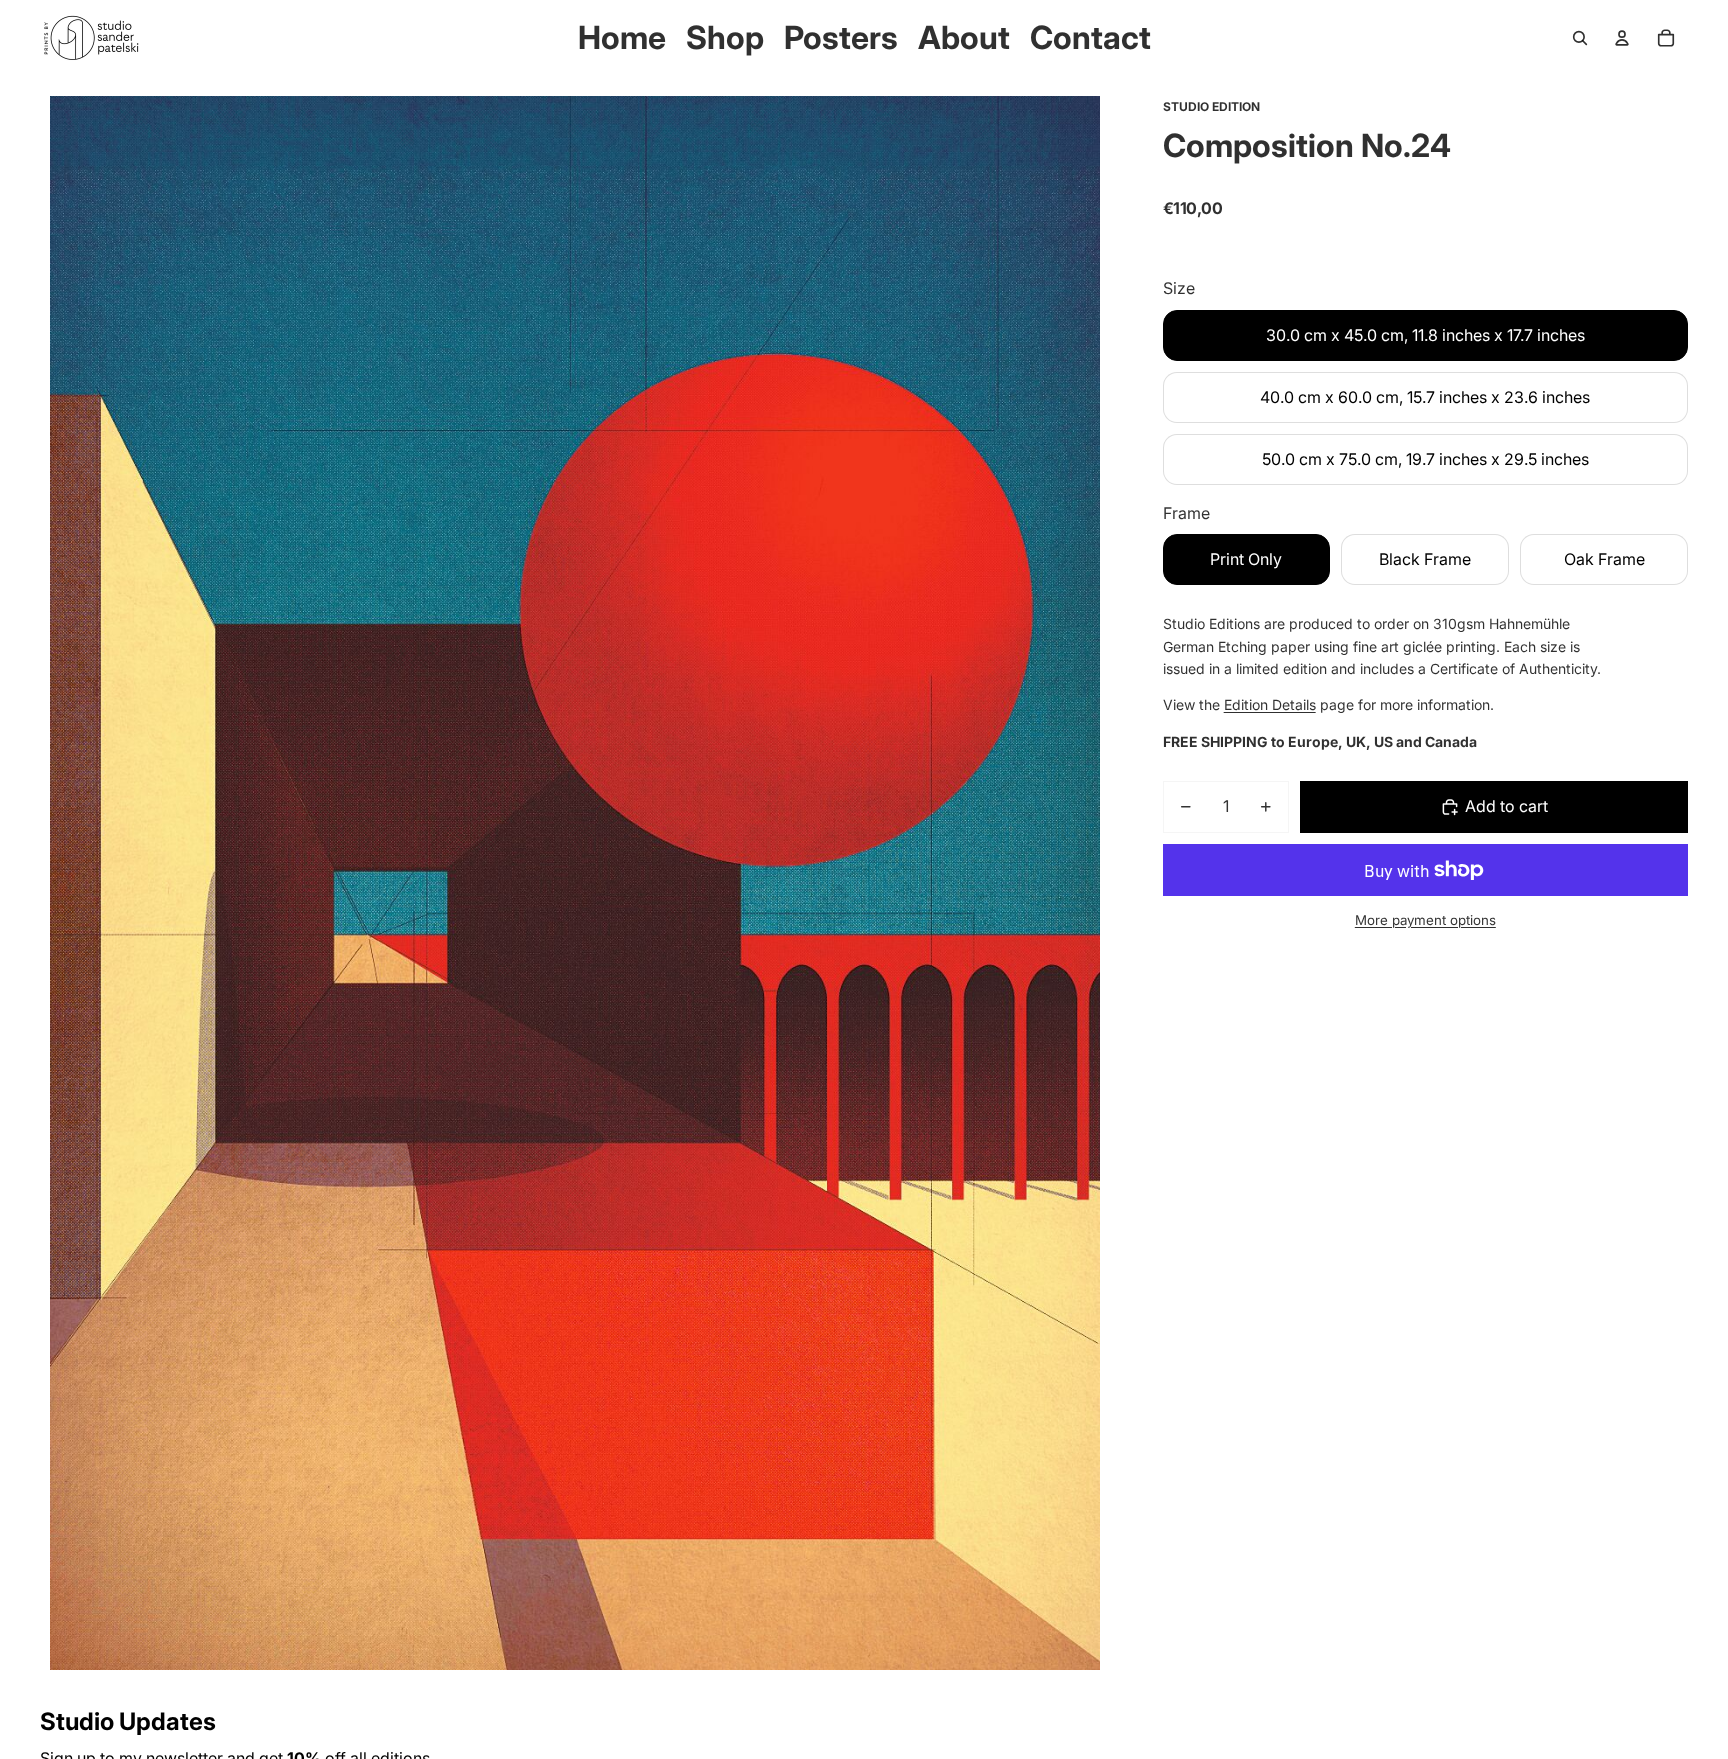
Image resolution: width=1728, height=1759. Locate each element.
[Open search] (1580, 38)
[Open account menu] (1622, 38)
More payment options (1425, 919)
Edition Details (1270, 704)
